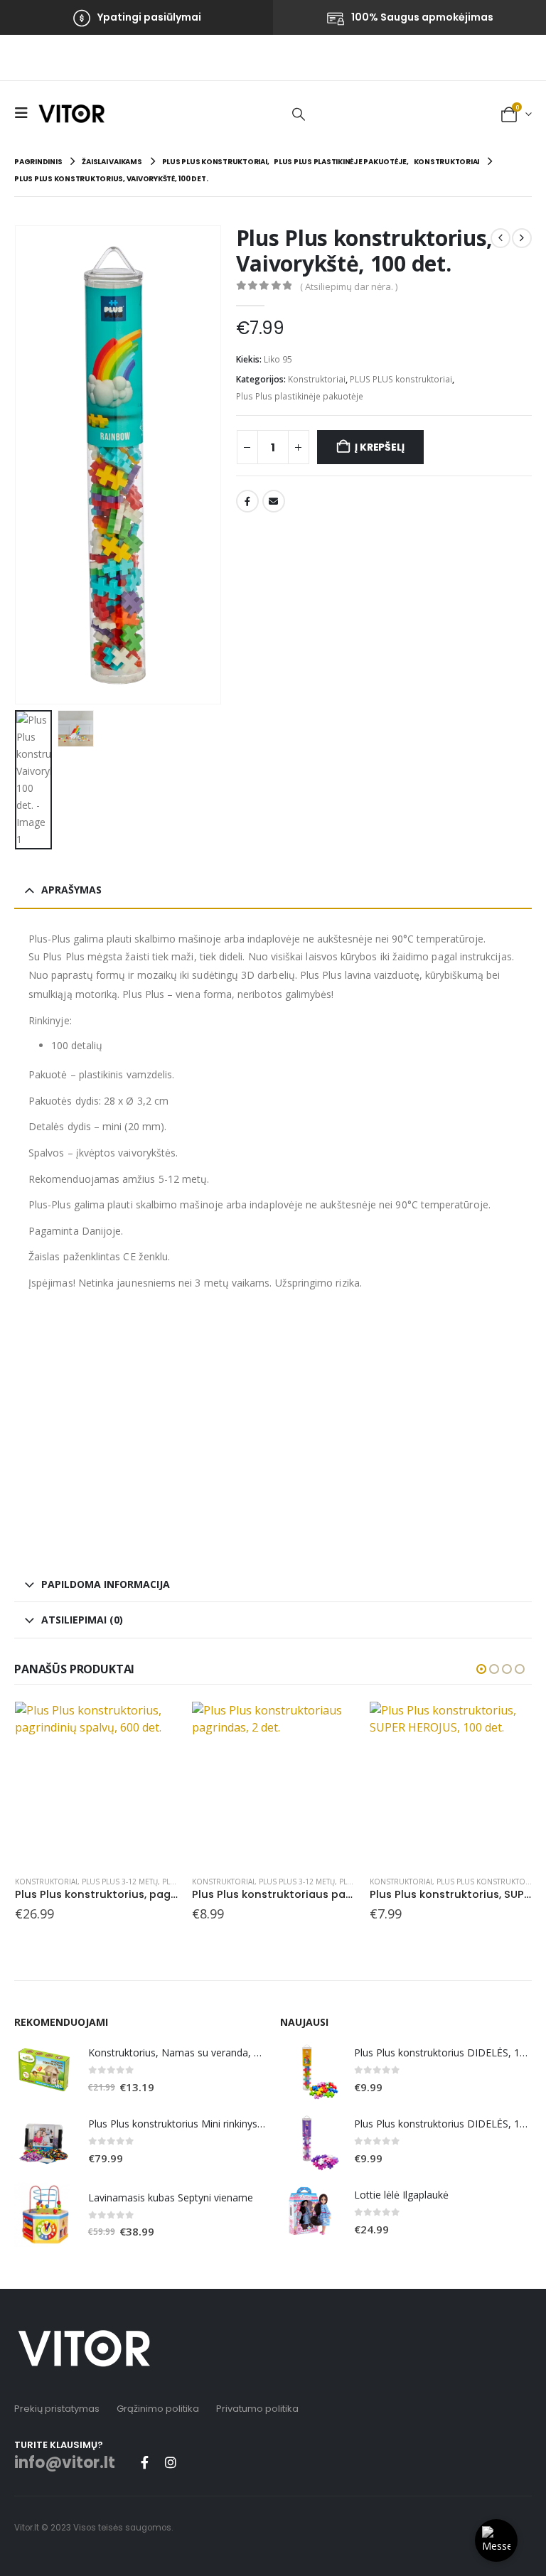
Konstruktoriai (317, 379)
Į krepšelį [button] (154, 1725)
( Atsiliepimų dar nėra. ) (349, 286)
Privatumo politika (257, 2409)
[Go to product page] (96, 1783)
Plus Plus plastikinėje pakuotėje (300, 396)
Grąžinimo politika (158, 2409)
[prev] (500, 238)
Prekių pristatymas (57, 2409)
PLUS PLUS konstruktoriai (401, 379)
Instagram (171, 2462)
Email (274, 501)
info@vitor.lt (65, 2463)
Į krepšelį (379, 447)
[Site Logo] (71, 113)
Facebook (247, 501)
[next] (522, 238)
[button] (25, 113)
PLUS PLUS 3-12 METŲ (120, 1882)
